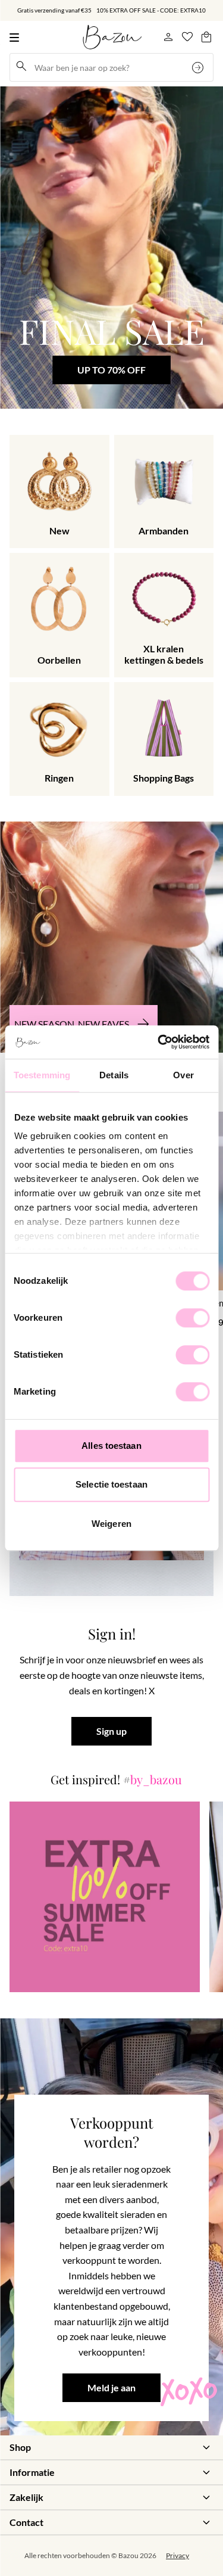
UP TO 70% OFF (111, 370)
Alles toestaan (111, 1446)
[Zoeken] (199, 67)
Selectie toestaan (111, 1484)
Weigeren (111, 1524)
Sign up (111, 1732)
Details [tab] (114, 1075)
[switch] (192, 1318)
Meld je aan (111, 2388)
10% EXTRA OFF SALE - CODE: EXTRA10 (151, 10)
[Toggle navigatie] (17, 37)
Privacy (178, 2555)
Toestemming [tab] (42, 1075)
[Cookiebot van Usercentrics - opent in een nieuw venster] (159, 1042)
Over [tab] (183, 1075)
